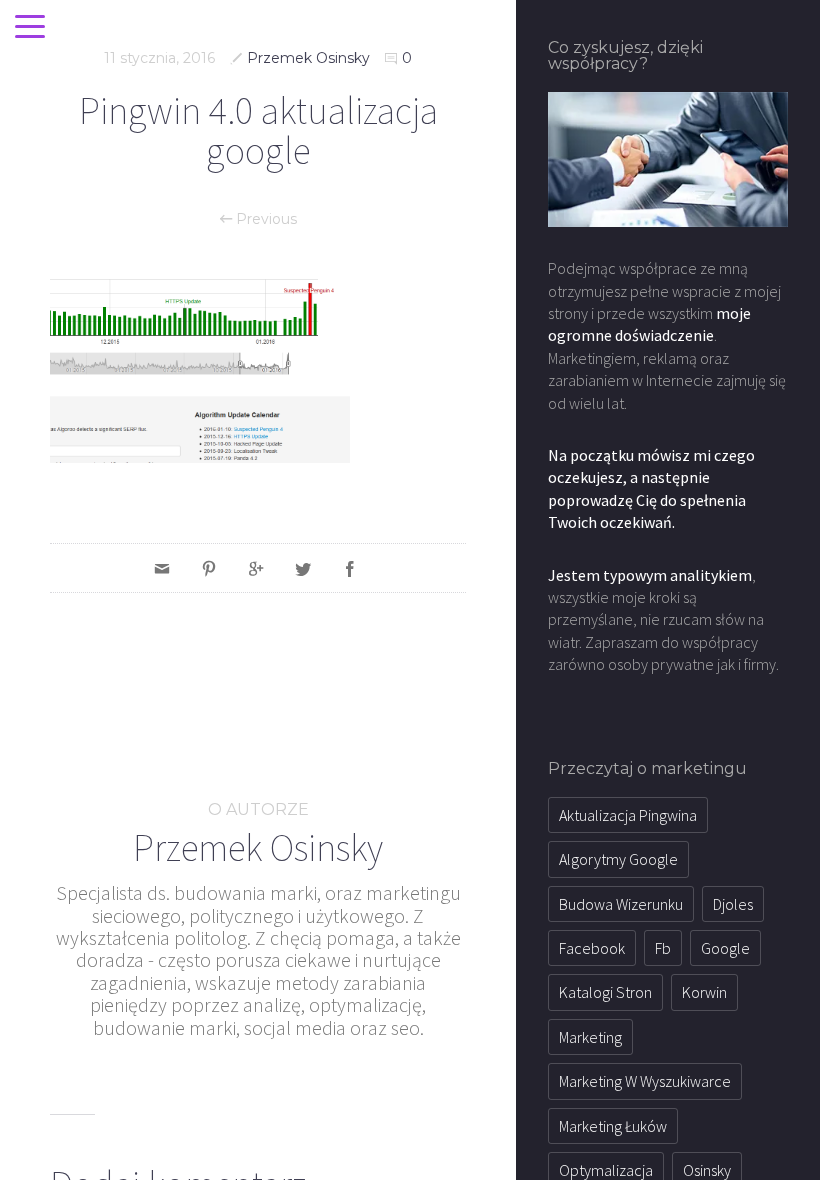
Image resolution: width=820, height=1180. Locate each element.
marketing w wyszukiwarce (645, 1081)
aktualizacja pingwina (628, 815)
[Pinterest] (209, 568)
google (725, 948)
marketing (590, 1037)
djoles (733, 904)
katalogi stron (605, 992)
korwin (704, 992)
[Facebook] (350, 568)
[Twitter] (303, 568)
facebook (592, 948)
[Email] (162, 568)
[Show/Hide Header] (30, 28)
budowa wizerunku (621, 904)
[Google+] (256, 568)
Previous (264, 219)
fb (663, 948)
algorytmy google (618, 859)
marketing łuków (613, 1126)
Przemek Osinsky (308, 58)
